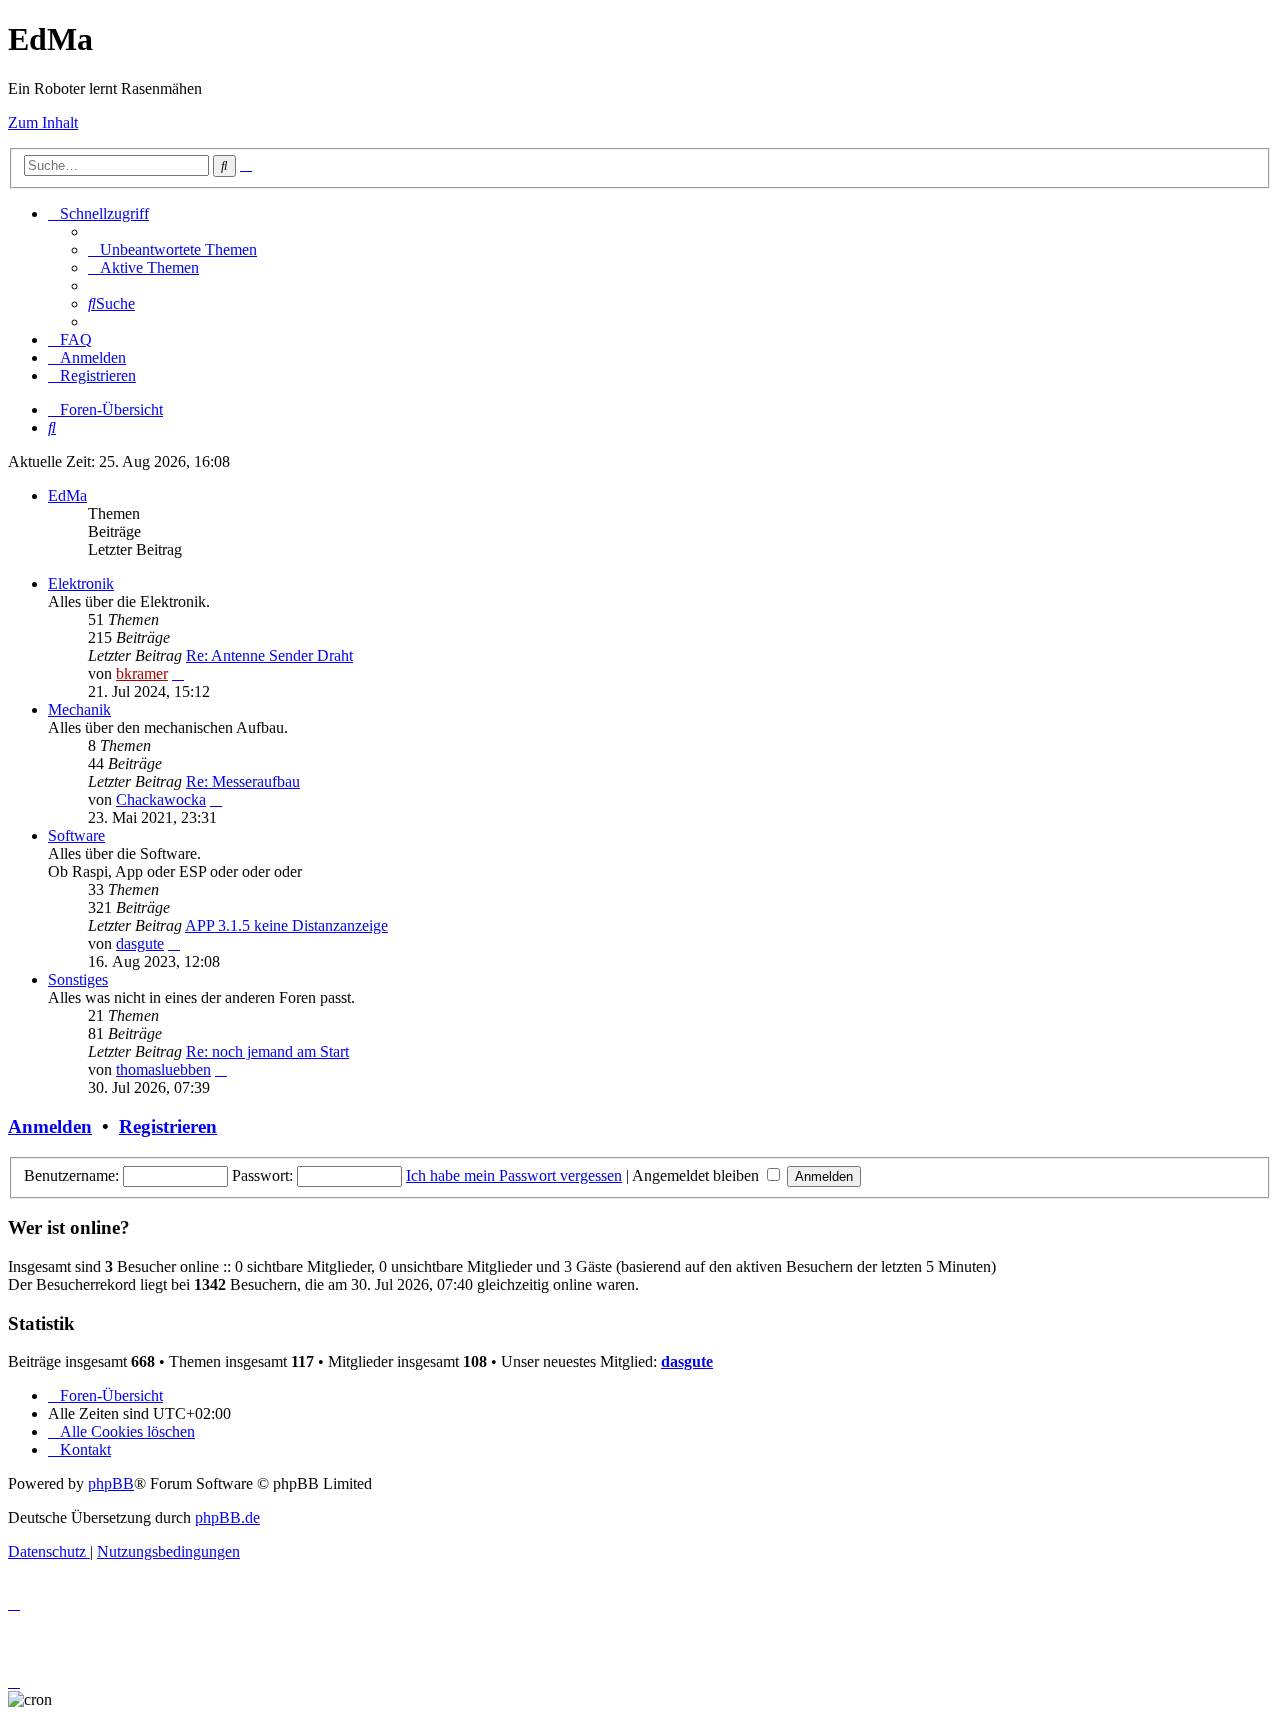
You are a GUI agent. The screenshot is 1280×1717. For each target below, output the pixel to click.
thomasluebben (163, 1069)
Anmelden (50, 1126)
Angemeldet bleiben (697, 1175)
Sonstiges (78, 979)
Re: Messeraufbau (243, 781)
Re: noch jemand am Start (267, 1051)
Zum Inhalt (43, 122)
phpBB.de (227, 1517)
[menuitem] (172, 249)
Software (76, 835)
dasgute (140, 943)
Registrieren (168, 1126)
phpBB (111, 1483)
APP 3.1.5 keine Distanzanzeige (286, 925)
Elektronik (81, 583)
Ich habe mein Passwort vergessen (514, 1175)
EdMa (67, 495)
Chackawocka (161, 799)
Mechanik (79, 709)
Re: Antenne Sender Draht (269, 655)
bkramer (142, 673)
